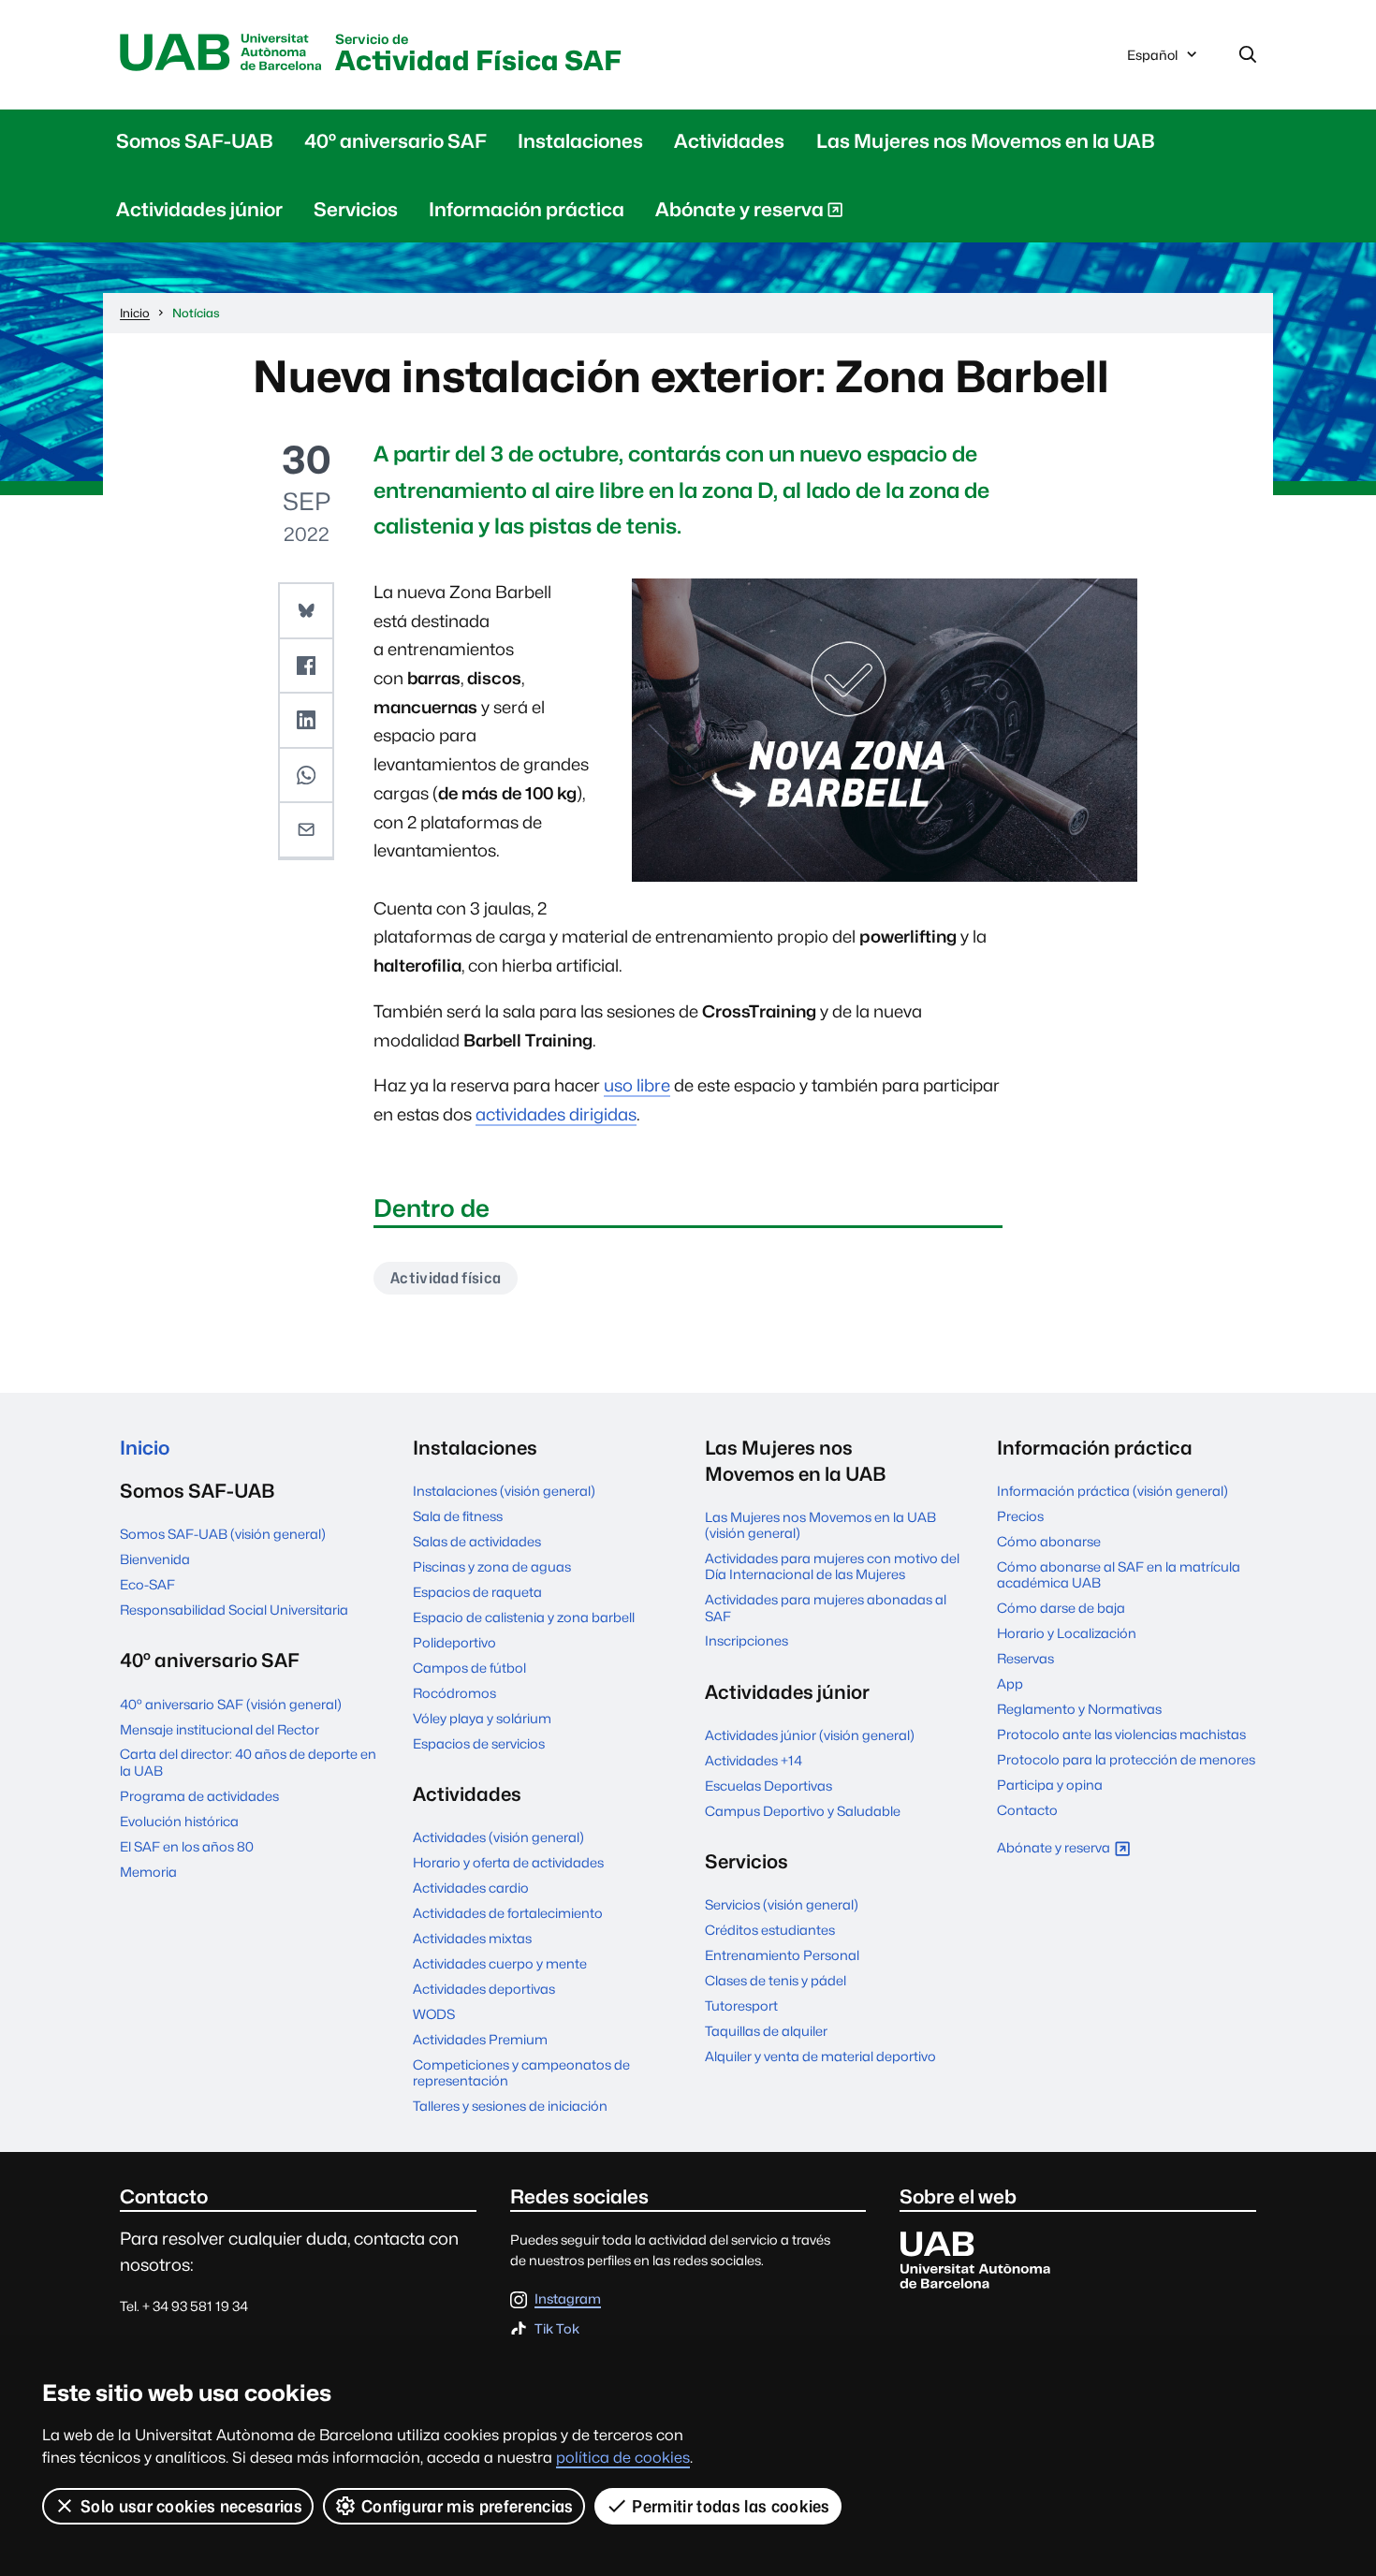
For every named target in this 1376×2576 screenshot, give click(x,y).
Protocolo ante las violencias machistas (1121, 1734)
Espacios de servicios (479, 1743)
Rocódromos (454, 1693)
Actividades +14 (754, 1760)
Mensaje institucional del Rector (220, 1729)
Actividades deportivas (484, 1989)
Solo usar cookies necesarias (191, 2506)
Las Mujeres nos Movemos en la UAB (986, 141)
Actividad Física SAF (478, 55)
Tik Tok (557, 2329)
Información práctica (527, 209)
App (1010, 1683)
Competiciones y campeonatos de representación (521, 2072)
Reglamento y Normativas (1079, 1709)
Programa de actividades (199, 1796)
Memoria (148, 1872)
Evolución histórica (179, 1821)
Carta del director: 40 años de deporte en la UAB (248, 1762)
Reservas (1025, 1658)
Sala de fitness (458, 1516)
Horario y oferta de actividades (508, 1862)
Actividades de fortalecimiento (508, 1913)
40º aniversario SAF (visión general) (231, 1704)
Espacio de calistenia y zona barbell (524, 1617)
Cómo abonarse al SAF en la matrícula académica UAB (1119, 1574)
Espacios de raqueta (477, 1592)
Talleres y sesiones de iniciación (510, 2106)
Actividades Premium (480, 2039)
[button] (306, 611)
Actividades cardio (471, 1888)
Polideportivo (454, 1642)
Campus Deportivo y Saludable (803, 1811)
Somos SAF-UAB (195, 141)
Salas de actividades (477, 1541)
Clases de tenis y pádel (776, 1980)
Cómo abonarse (1049, 1541)
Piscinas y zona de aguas (492, 1566)
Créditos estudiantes (770, 1930)
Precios (1020, 1516)
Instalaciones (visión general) (504, 1491)
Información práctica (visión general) (1113, 1491)
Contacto (1027, 1810)
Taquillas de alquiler (766, 2031)
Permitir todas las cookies (731, 2506)
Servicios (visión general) (782, 1904)
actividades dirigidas (556, 1114)
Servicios (356, 209)
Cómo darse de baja (1061, 1608)
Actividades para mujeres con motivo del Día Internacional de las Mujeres (832, 1566)
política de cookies (623, 2458)
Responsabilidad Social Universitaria (234, 1610)
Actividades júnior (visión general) (810, 1735)
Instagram (568, 2299)
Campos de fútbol (469, 1668)
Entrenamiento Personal (782, 1955)
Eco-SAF (147, 1584)
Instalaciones (580, 141)
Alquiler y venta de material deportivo (820, 2056)
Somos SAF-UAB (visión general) (223, 1534)
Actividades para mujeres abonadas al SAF (826, 1607)
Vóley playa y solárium (482, 1718)
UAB (221, 53)
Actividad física (446, 1278)
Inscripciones (747, 1640)
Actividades (729, 141)
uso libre (637, 1085)
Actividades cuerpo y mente (500, 1963)
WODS (434, 2014)
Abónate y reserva (739, 213)
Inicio (145, 1448)
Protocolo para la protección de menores (1126, 1759)
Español (1152, 60)
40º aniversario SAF (395, 141)
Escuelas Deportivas (769, 1786)
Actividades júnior (199, 209)
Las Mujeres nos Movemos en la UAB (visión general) (820, 1525)
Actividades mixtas (472, 1938)
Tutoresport (741, 2005)
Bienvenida (155, 1559)
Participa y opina (1050, 1785)
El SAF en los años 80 (187, 1846)
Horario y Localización (1067, 1633)
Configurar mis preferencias (468, 2506)
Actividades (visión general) (498, 1837)
